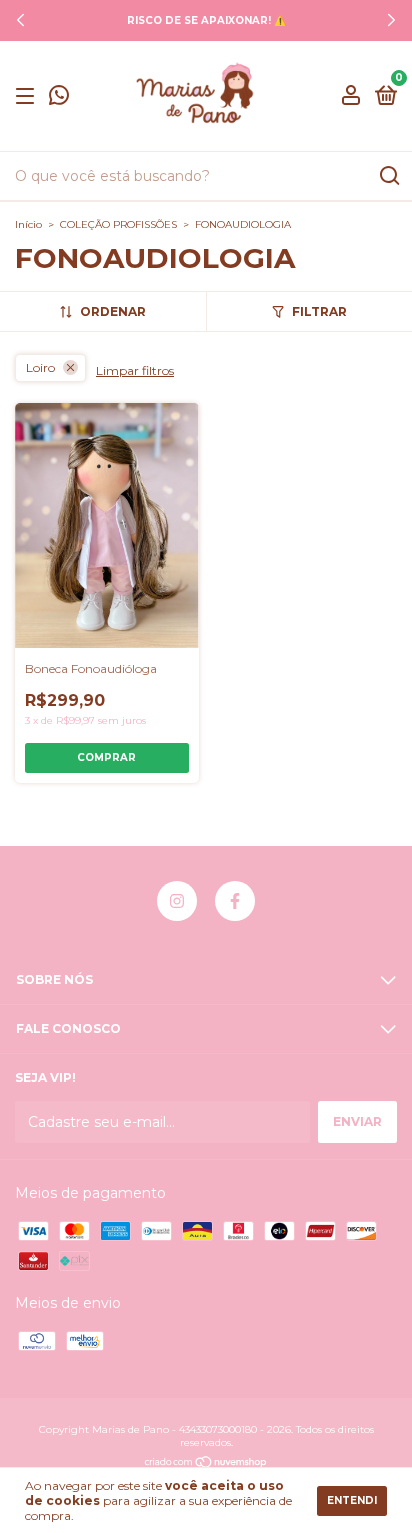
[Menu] (28, 96)
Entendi (352, 1500)
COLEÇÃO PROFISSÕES (118, 224)
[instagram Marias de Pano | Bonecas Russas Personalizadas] (177, 901)
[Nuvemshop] (206, 1463)
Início (28, 224)
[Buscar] (388, 176)
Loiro (40, 367)
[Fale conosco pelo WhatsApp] (59, 97)
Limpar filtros (135, 370)
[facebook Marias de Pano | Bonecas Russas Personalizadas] (235, 901)
